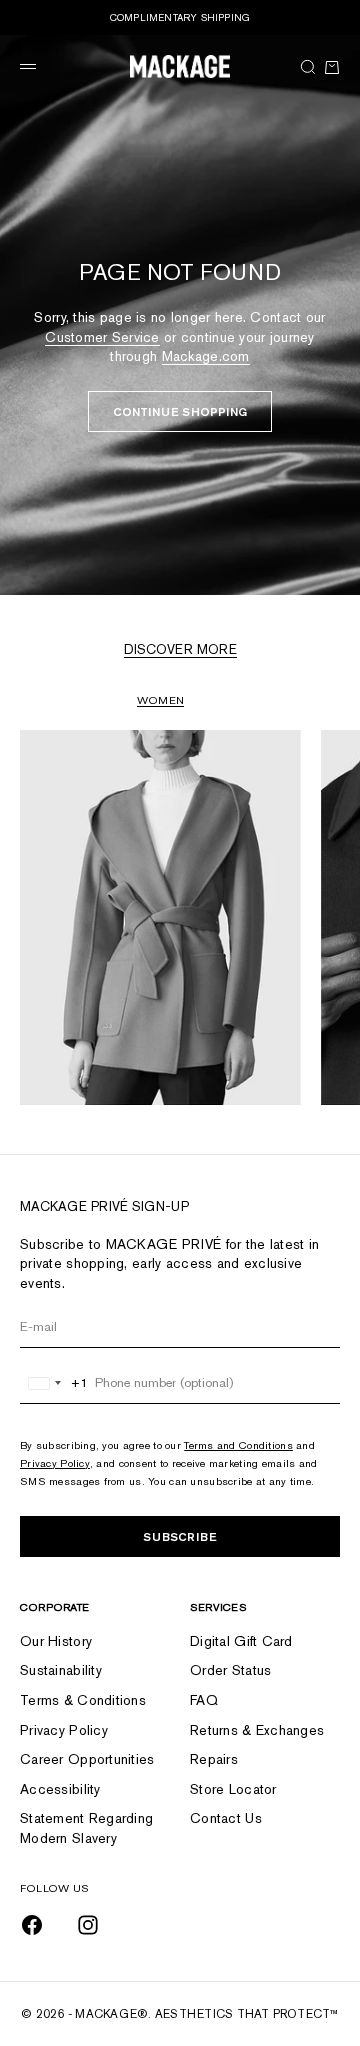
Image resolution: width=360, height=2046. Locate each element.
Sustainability (61, 1670)
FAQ (204, 1700)
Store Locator (233, 1789)
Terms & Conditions (83, 1700)
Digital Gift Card (241, 1641)
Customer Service (102, 337)
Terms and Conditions (238, 1445)
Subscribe (180, 1536)
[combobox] (54, 1383)
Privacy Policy (55, 1463)
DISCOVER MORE (180, 649)
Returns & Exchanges (257, 1730)
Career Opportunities (87, 1759)
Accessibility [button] (60, 1789)
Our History (56, 1641)
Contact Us (226, 1818)
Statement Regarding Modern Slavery (86, 1828)
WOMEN (160, 700)
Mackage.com (206, 356)
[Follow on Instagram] (88, 1925)
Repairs (214, 1759)
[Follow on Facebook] (32, 1925)
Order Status (230, 1670)
